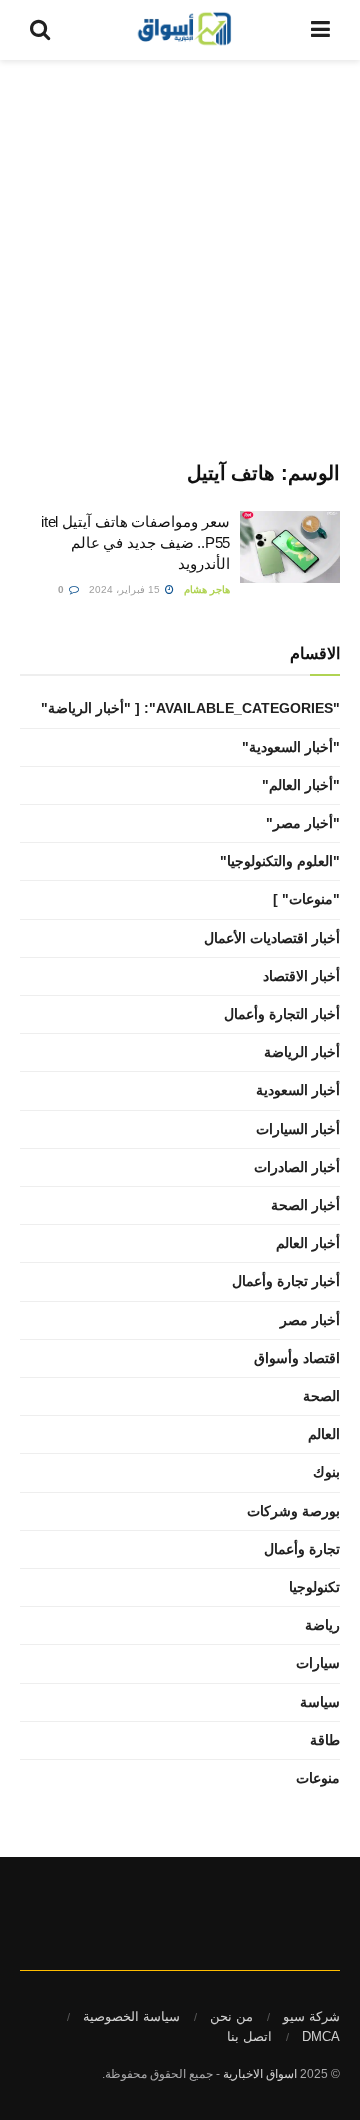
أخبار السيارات (298, 1129)
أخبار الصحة (305, 1205)
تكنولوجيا (314, 1587)
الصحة (321, 1396)
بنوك (326, 1472)
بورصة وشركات (293, 1511)
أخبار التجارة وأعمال (282, 1014)
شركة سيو (311, 2016)
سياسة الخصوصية (131, 2016)
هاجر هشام (207, 589)
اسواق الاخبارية (260, 2074)
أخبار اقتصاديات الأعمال (272, 938)
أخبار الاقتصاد (301, 976)
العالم (324, 1434)
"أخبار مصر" (303, 823)
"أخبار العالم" (301, 785)
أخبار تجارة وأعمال (286, 1281)
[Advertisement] (180, 250)
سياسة (320, 1702)
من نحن (231, 2016)
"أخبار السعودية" (291, 747)
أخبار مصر (310, 1320)
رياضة (322, 1625)
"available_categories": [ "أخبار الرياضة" (190, 708)
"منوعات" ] (306, 899)
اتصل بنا (249, 2036)
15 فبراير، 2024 (126, 589)
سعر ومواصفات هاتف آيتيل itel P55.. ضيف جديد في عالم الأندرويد (135, 542)
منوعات (318, 1778)
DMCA (321, 2036)
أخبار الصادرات (297, 1167)
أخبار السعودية (298, 1090)
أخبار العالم (308, 1243)
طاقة (325, 1740)
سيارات (318, 1663)
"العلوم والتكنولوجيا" (280, 861)
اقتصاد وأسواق (297, 1358)
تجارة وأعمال (302, 1549)
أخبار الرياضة (302, 1052)
